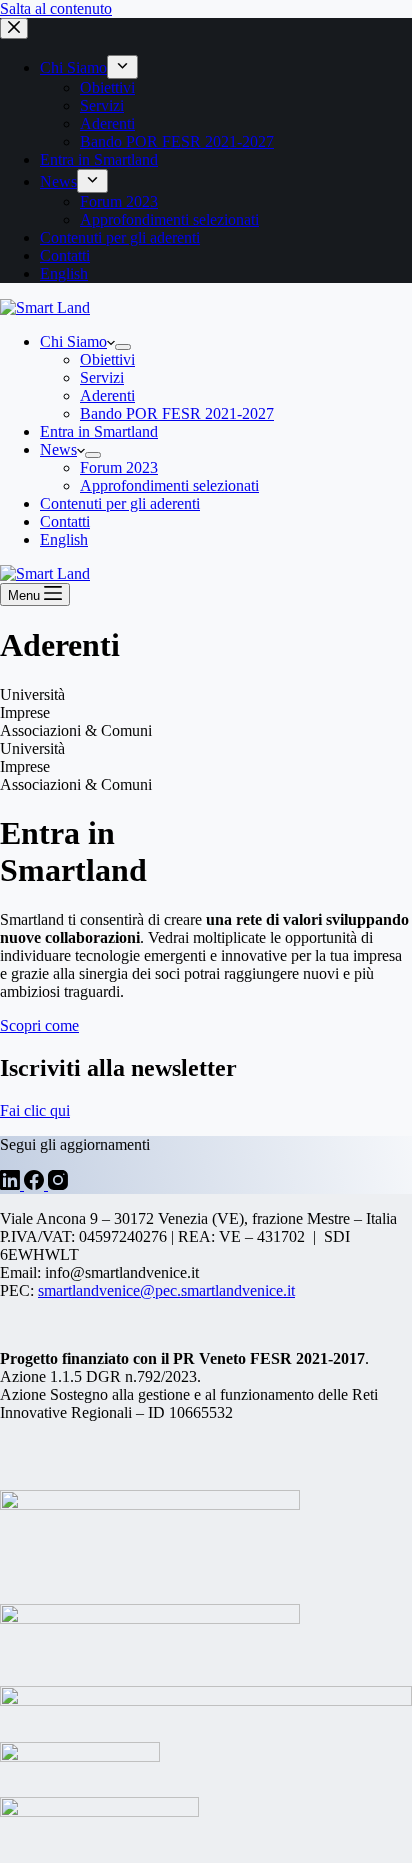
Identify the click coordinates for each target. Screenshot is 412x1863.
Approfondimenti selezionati (169, 485)
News (58, 449)
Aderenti (107, 395)
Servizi (102, 377)
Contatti (65, 521)
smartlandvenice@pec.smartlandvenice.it (166, 1290)
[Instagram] (58, 1184)
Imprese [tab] (25, 712)
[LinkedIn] (12, 1184)
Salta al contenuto (56, 8)
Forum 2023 (119, 467)
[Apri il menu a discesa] (123, 347)
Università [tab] (32, 694)
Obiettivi (107, 359)
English (64, 539)
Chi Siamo (73, 341)
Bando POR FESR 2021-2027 (177, 413)
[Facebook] (36, 1184)
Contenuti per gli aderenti (120, 503)
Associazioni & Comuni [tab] (76, 730)
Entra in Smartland (99, 431)
